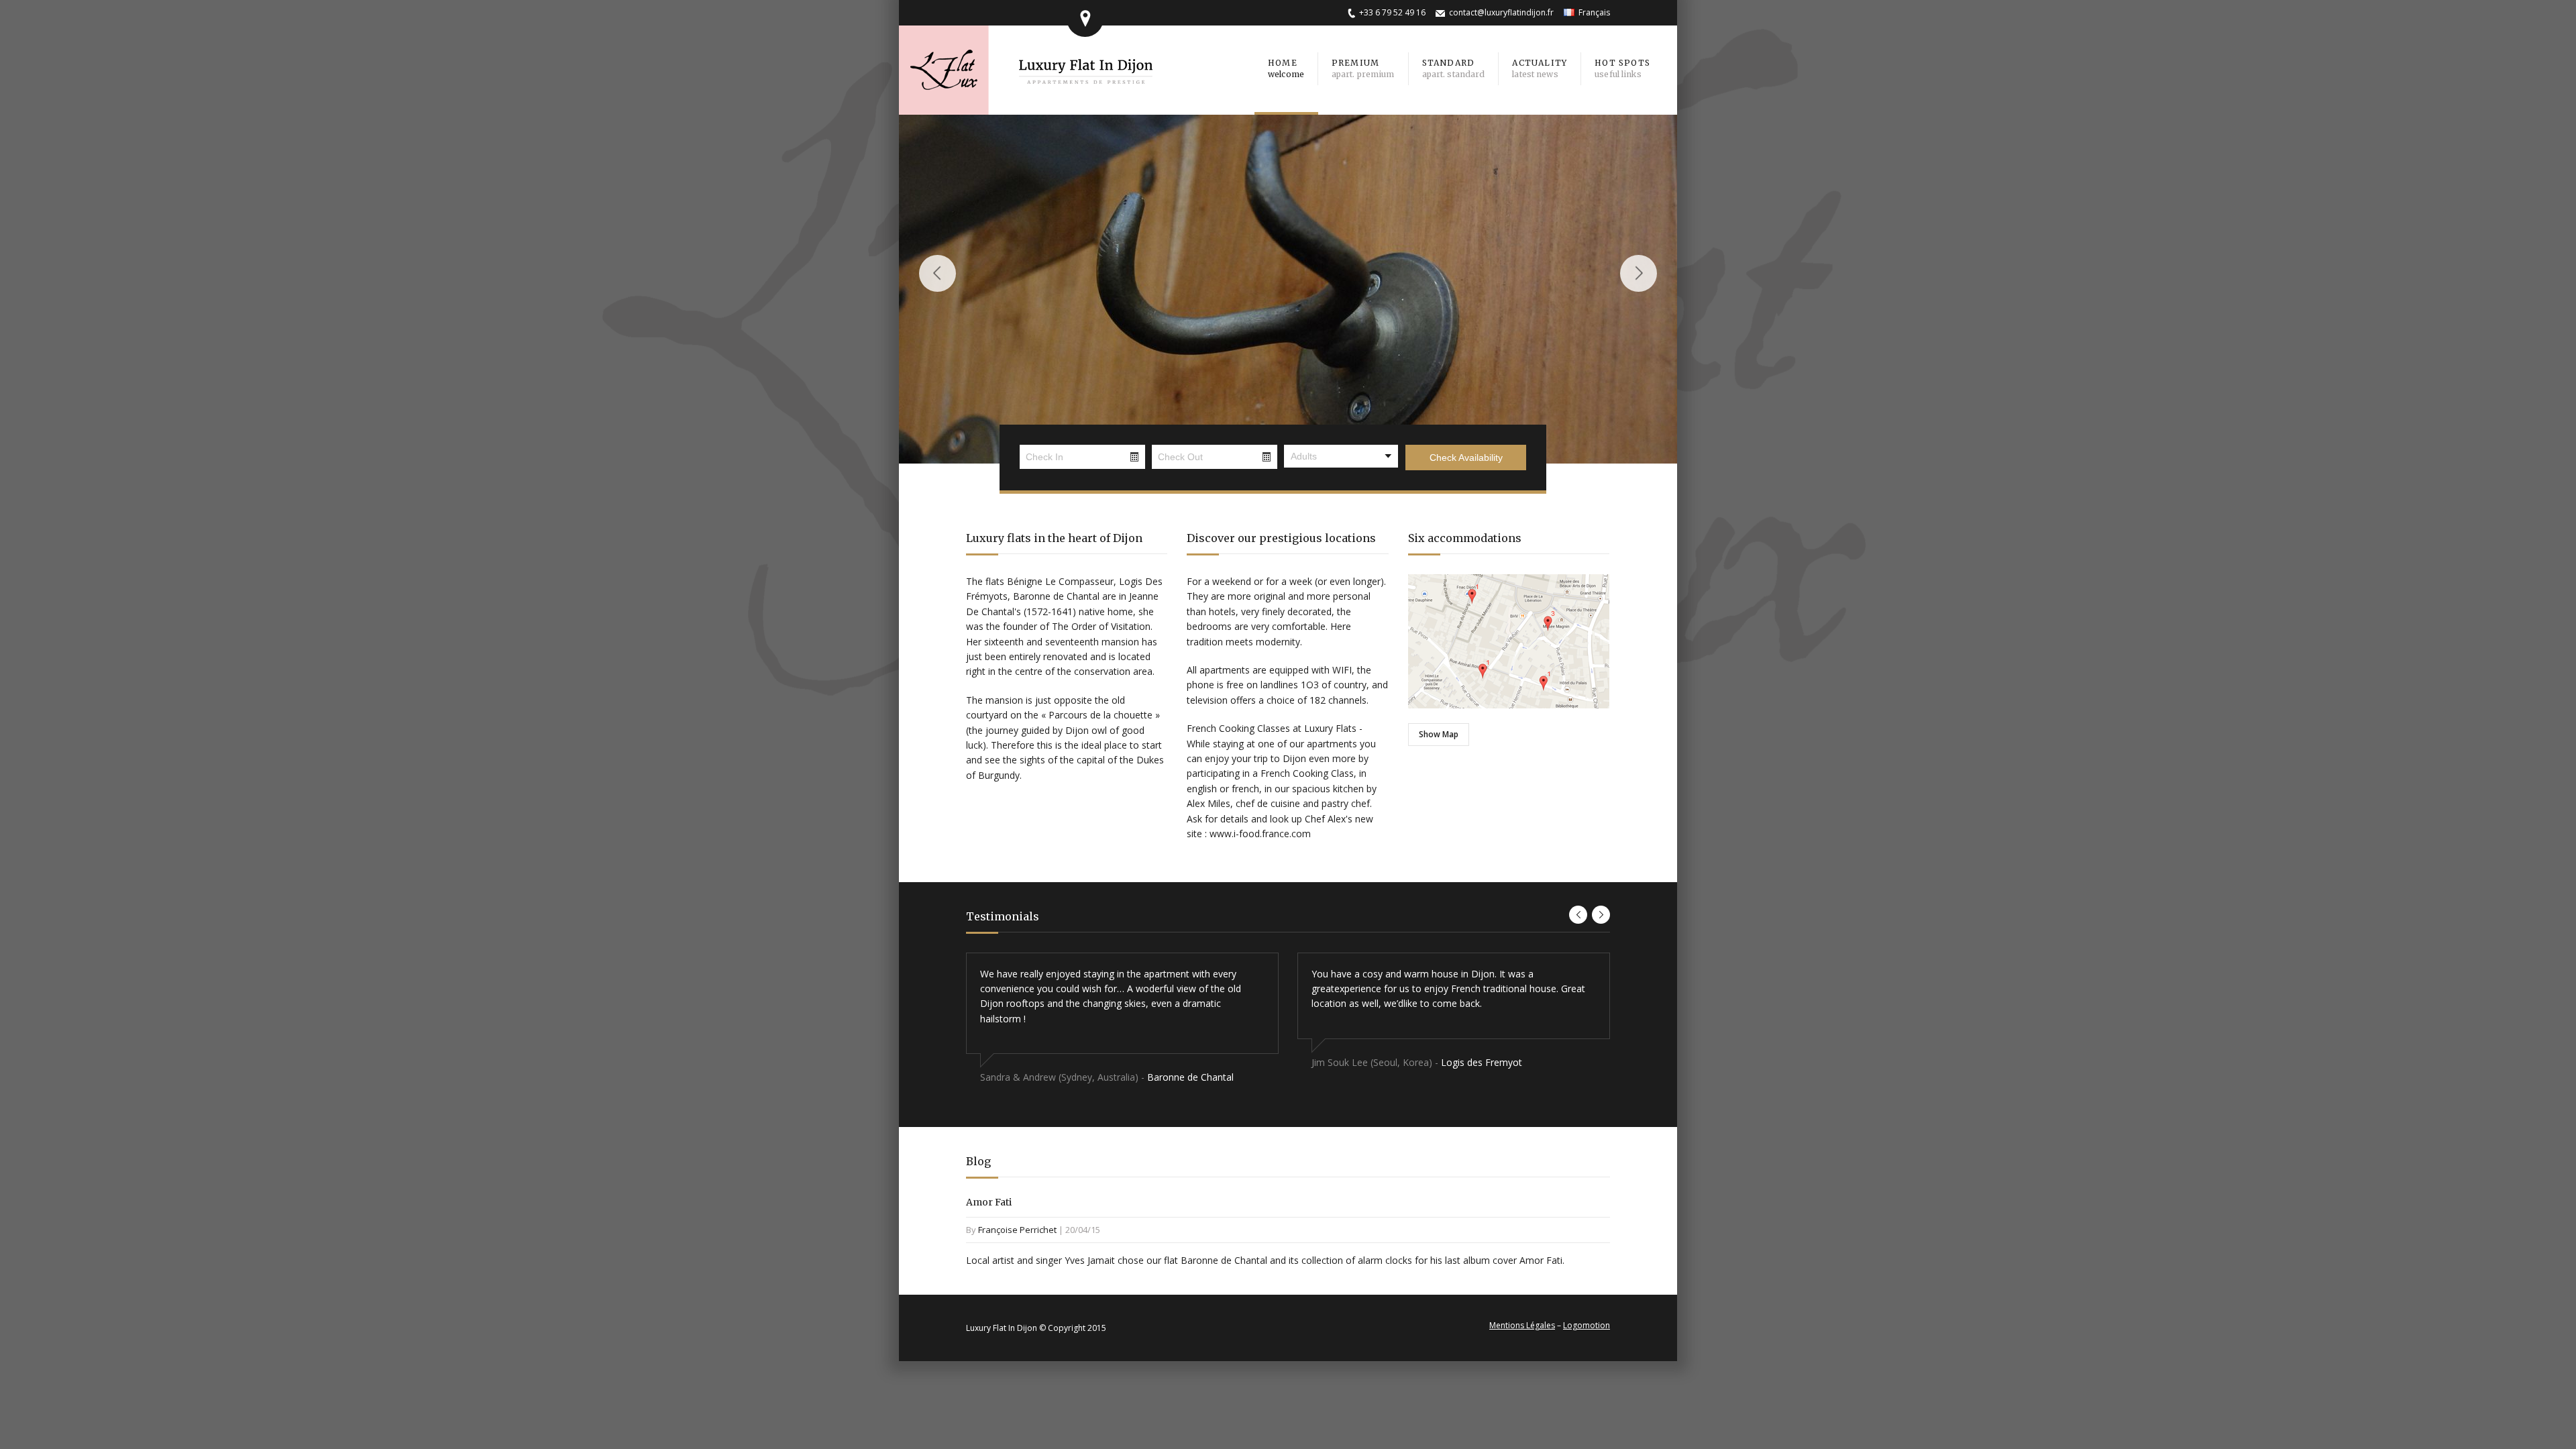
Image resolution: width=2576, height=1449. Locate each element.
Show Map (1439, 734)
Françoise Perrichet (1017, 1230)
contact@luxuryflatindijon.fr (1501, 12)
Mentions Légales (1522, 1325)
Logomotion (1587, 1325)
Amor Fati (989, 1202)
